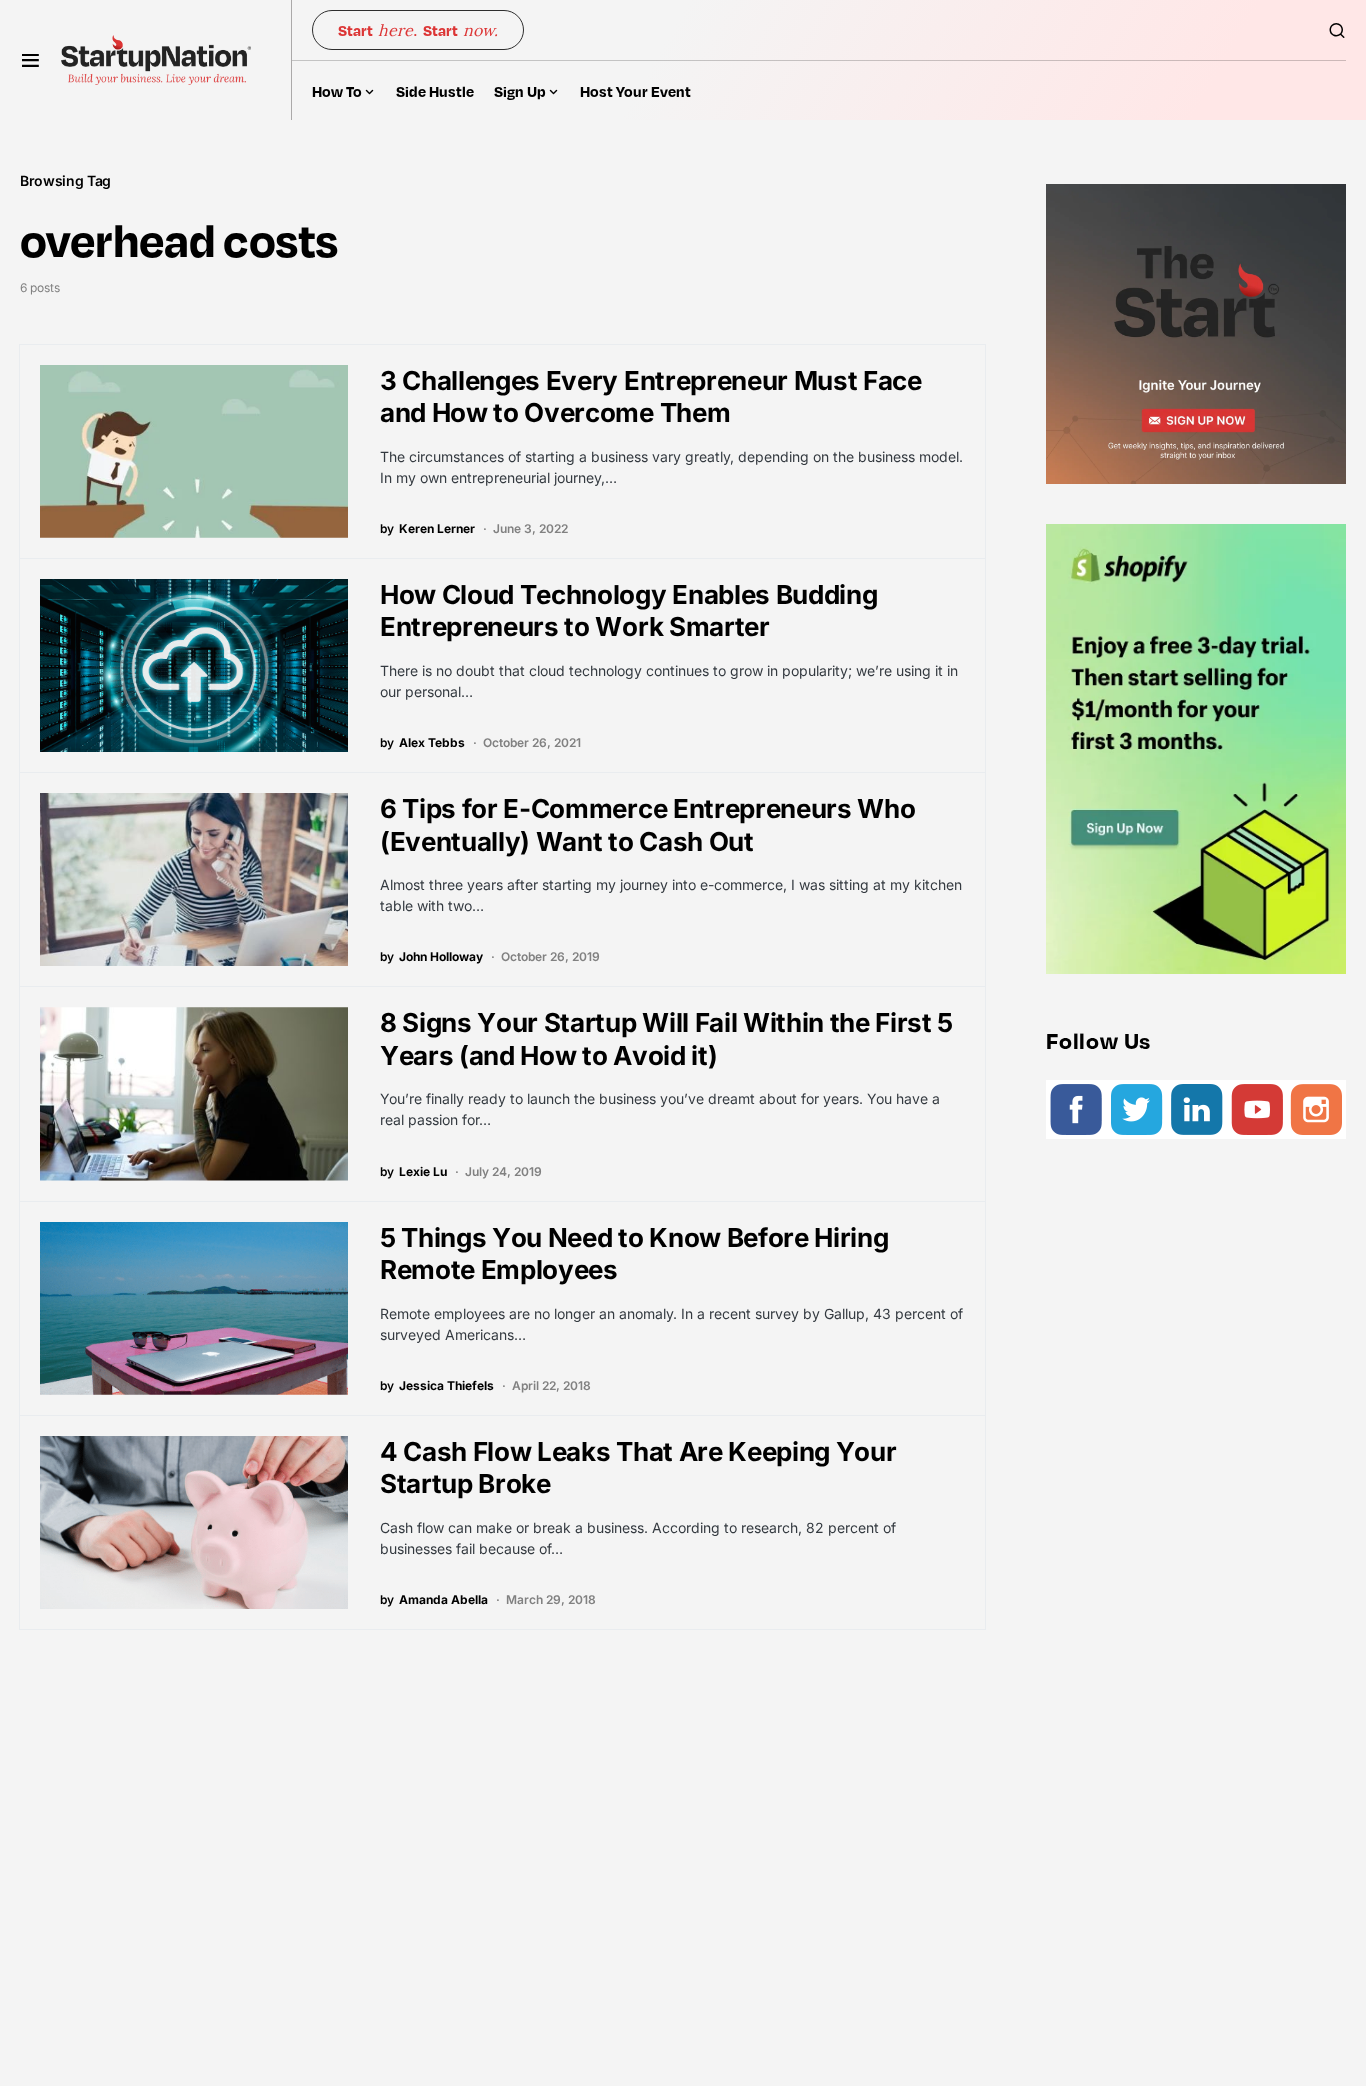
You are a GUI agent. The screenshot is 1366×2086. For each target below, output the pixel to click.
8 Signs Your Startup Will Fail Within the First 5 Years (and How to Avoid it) (666, 1039)
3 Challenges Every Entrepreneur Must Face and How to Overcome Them (651, 397)
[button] (30, 60)
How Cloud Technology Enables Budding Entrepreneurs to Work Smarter (628, 611)
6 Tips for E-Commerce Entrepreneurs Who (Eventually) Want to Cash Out (647, 825)
